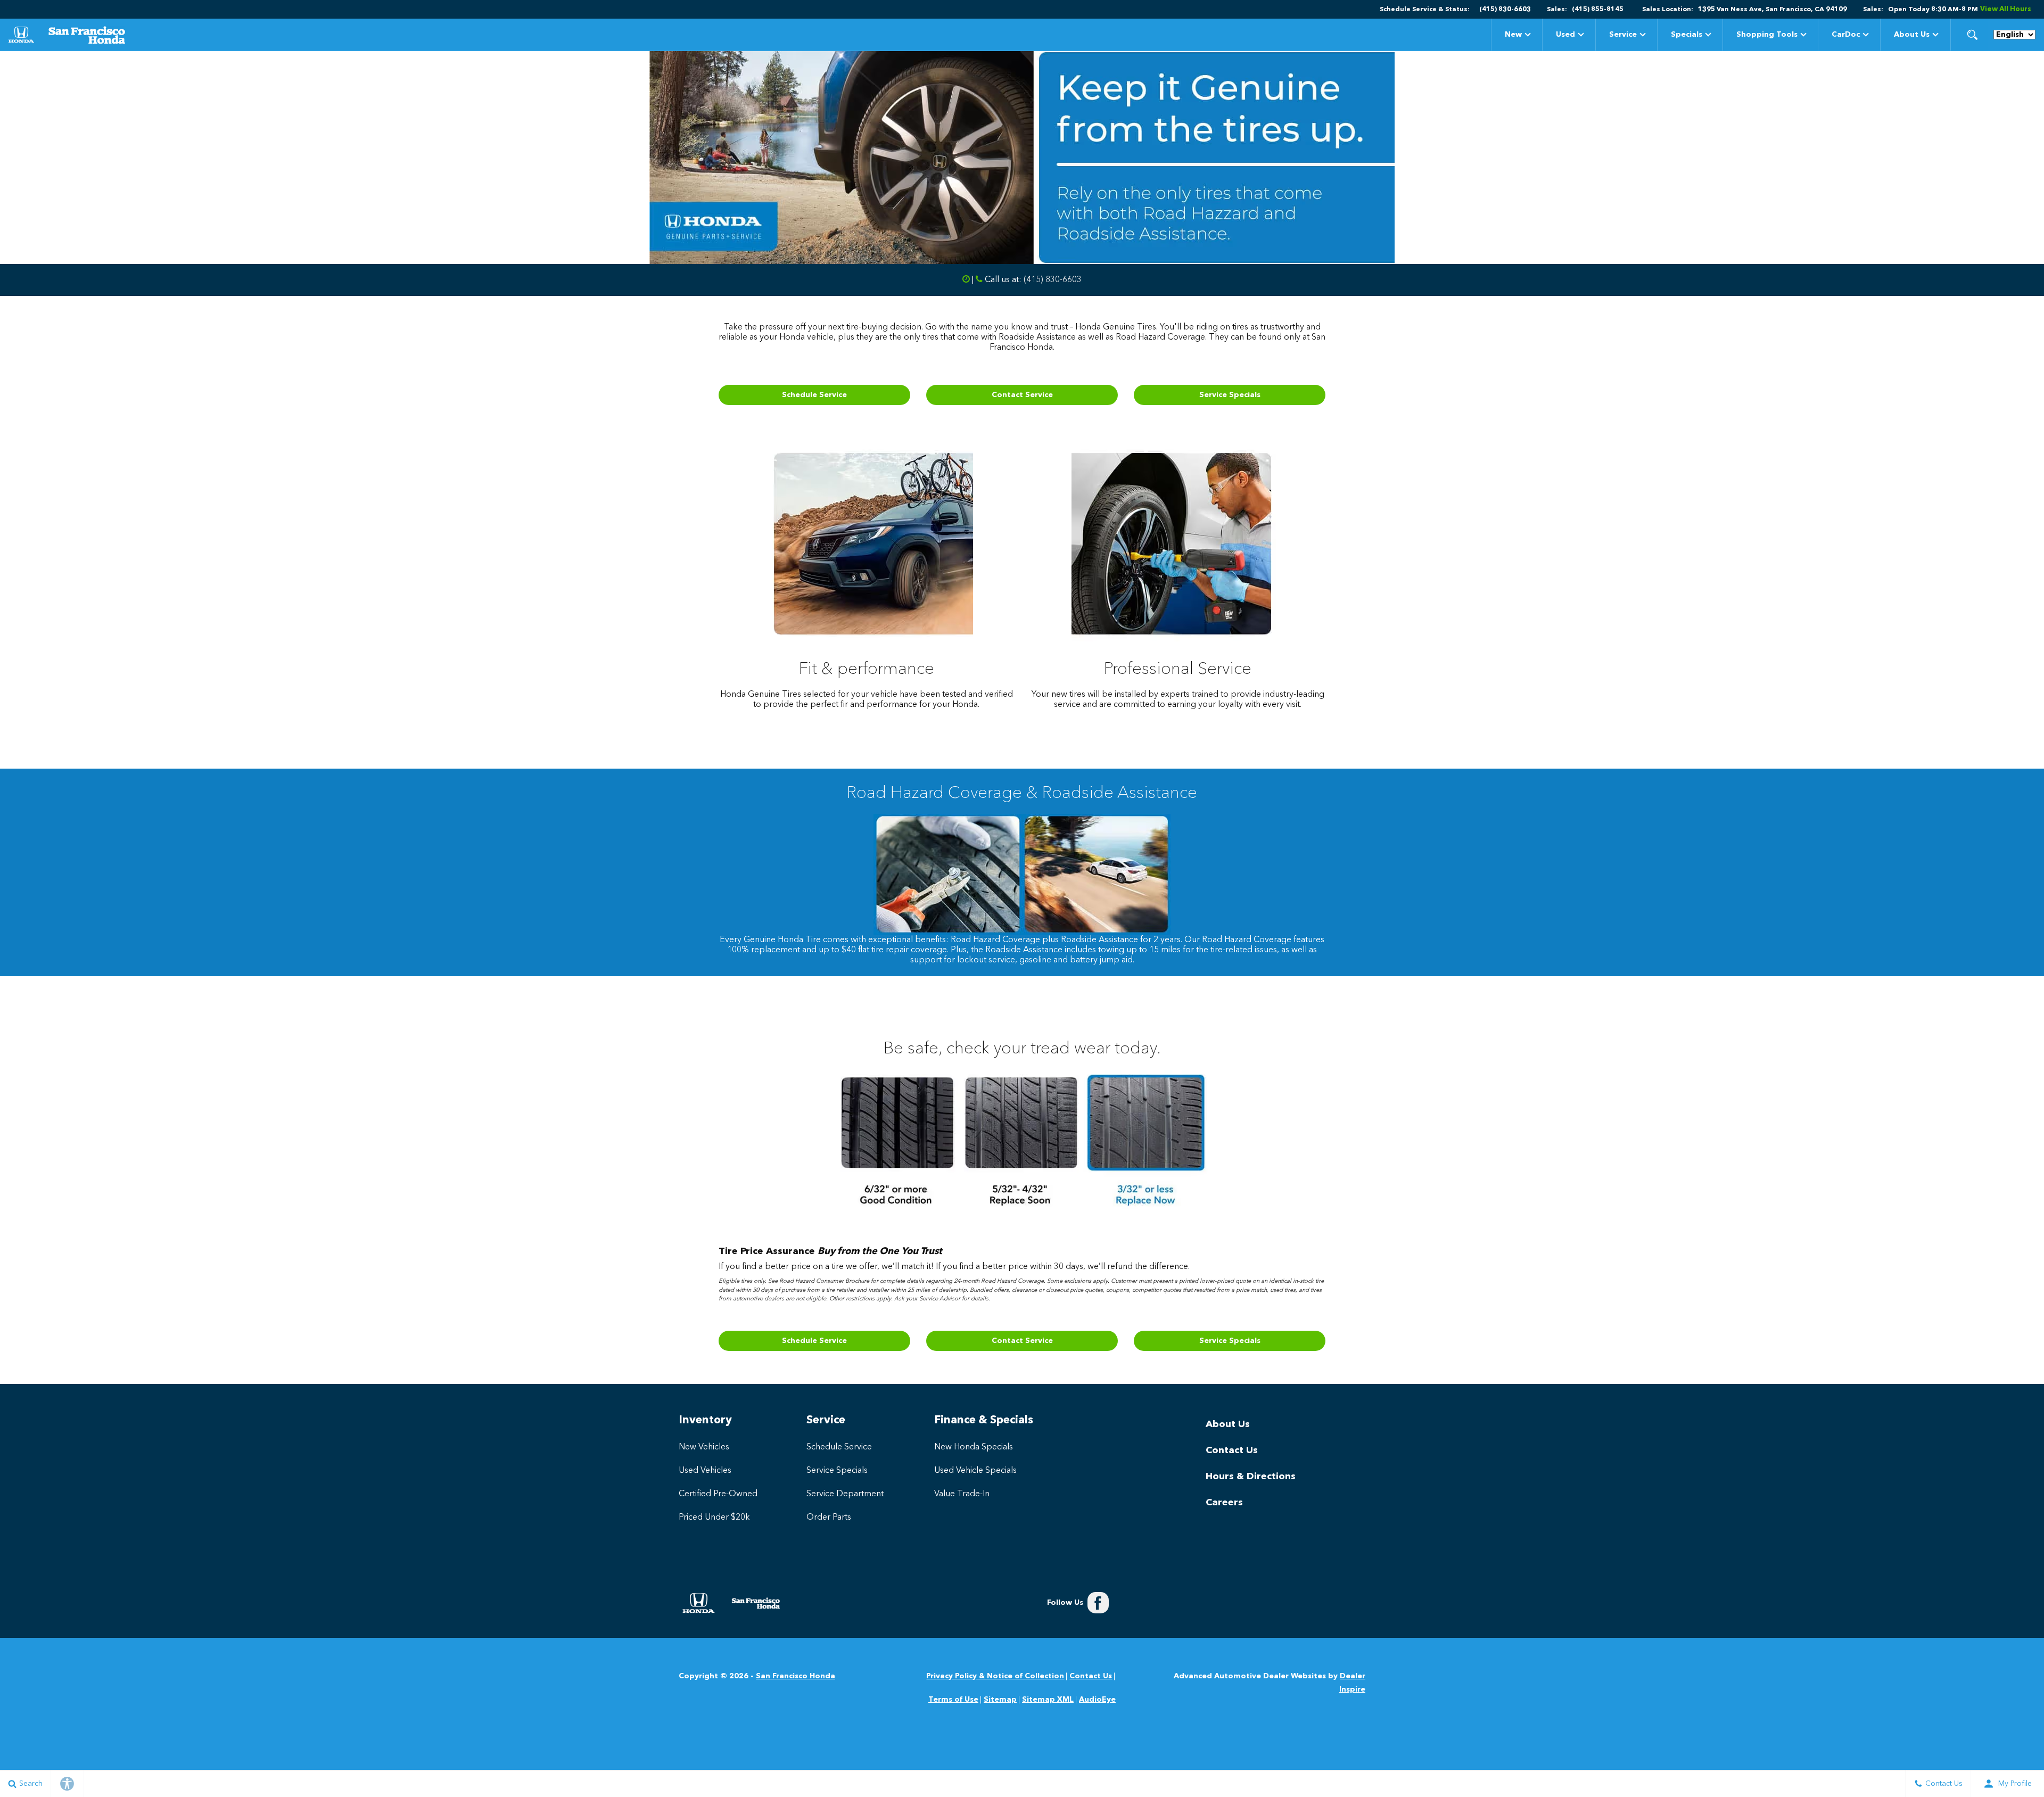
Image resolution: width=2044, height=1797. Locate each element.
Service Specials (1230, 395)
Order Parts (829, 1518)
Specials (1686, 36)
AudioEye (1097, 1700)
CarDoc (1846, 35)
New (1513, 35)
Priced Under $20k (714, 1518)
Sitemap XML (1048, 1700)
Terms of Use (953, 1700)
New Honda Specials (974, 1447)
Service (1623, 35)
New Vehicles (704, 1447)
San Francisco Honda (796, 1676)
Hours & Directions (1251, 1477)
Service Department (845, 1494)
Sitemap (1000, 1700)
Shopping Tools (1767, 35)
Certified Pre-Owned (718, 1494)
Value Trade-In (962, 1494)
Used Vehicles (705, 1471)
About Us (1912, 35)
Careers (1224, 1503)
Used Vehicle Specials (975, 1471)
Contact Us (1232, 1450)
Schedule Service (814, 395)
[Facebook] (1098, 1603)
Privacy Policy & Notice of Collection (995, 1676)
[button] (1972, 35)
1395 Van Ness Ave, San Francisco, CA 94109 (1773, 10)
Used (1565, 35)
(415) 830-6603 (1053, 280)
